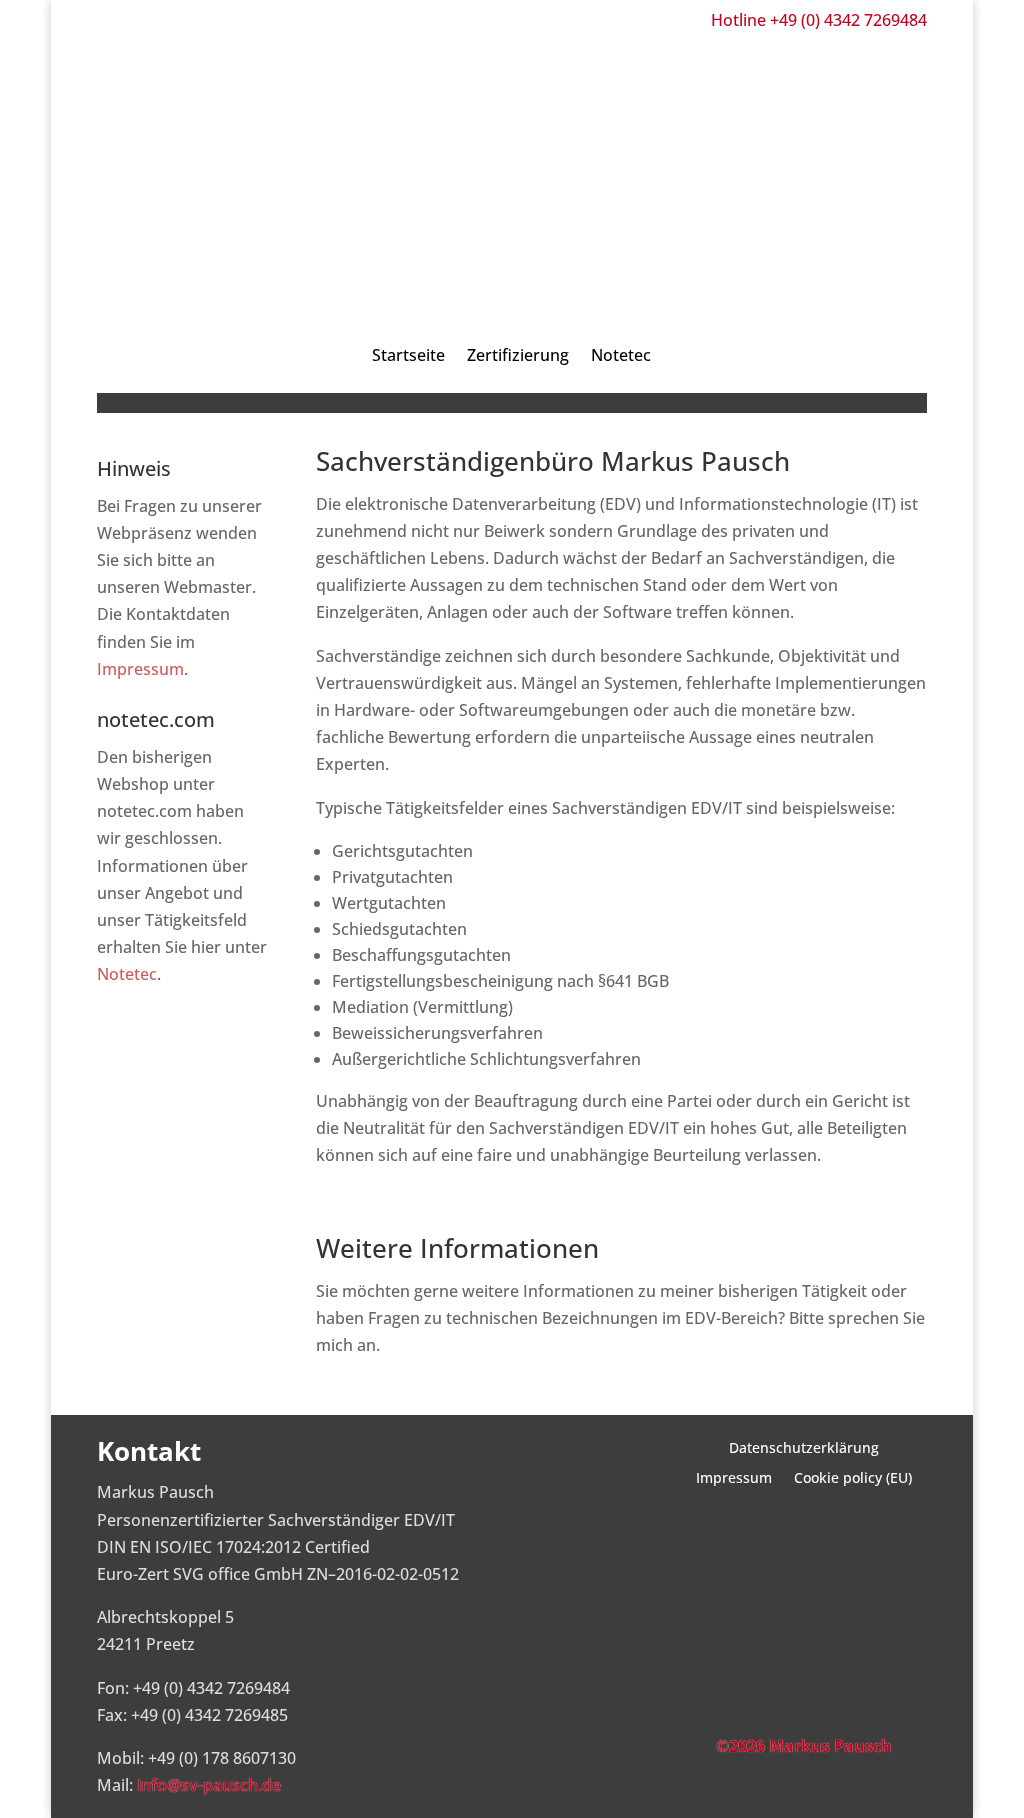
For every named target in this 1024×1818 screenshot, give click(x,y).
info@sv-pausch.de (209, 1785)
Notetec (621, 355)
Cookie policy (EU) (853, 1479)
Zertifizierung (518, 355)
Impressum (140, 669)
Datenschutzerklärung (804, 1449)
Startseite (408, 355)
